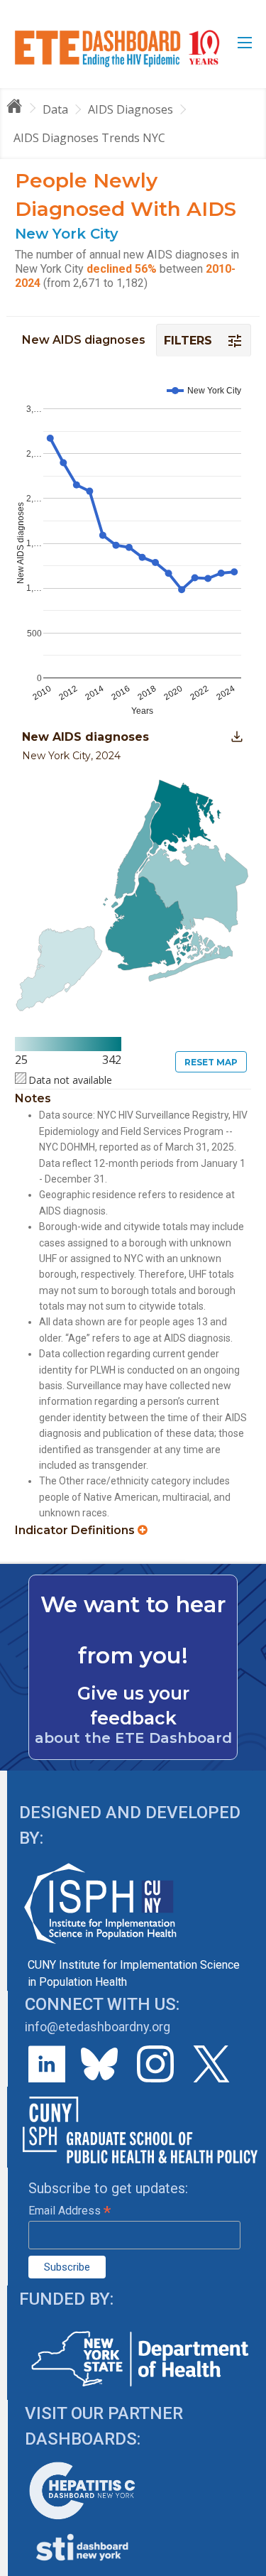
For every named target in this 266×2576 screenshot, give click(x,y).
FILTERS (190, 341)
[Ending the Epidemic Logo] (117, 48)
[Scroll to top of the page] (245, 2565)
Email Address (70, 2211)
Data (55, 109)
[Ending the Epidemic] (21, 109)
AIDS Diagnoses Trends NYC (89, 138)
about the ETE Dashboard (133, 1738)
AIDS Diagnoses (131, 109)
